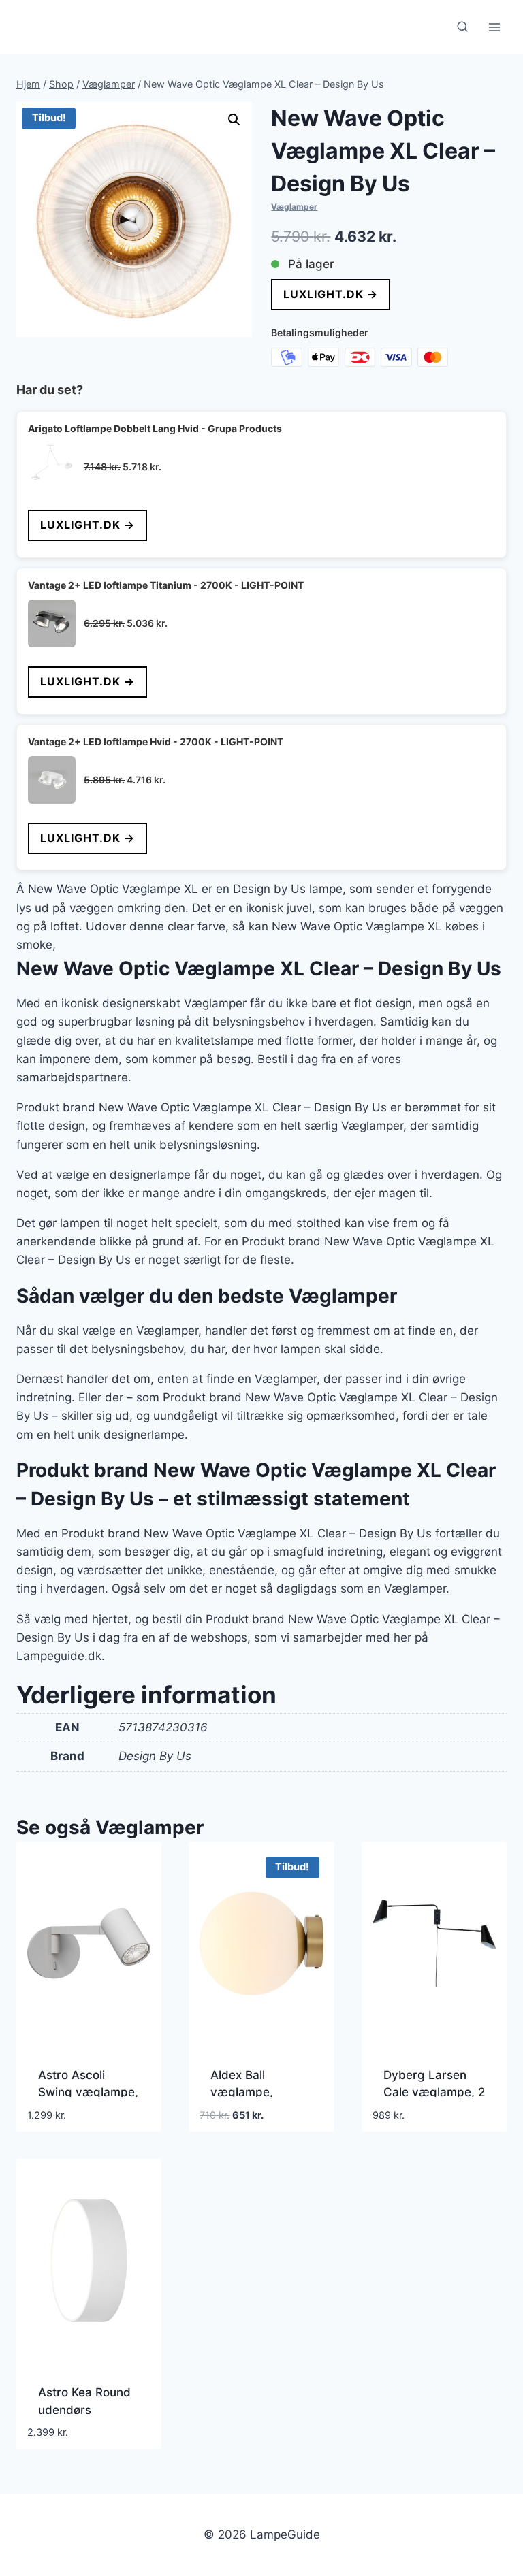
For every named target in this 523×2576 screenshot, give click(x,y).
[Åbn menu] (494, 27)
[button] (234, 120)
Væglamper (294, 207)
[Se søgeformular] (462, 27)
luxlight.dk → (331, 294)
